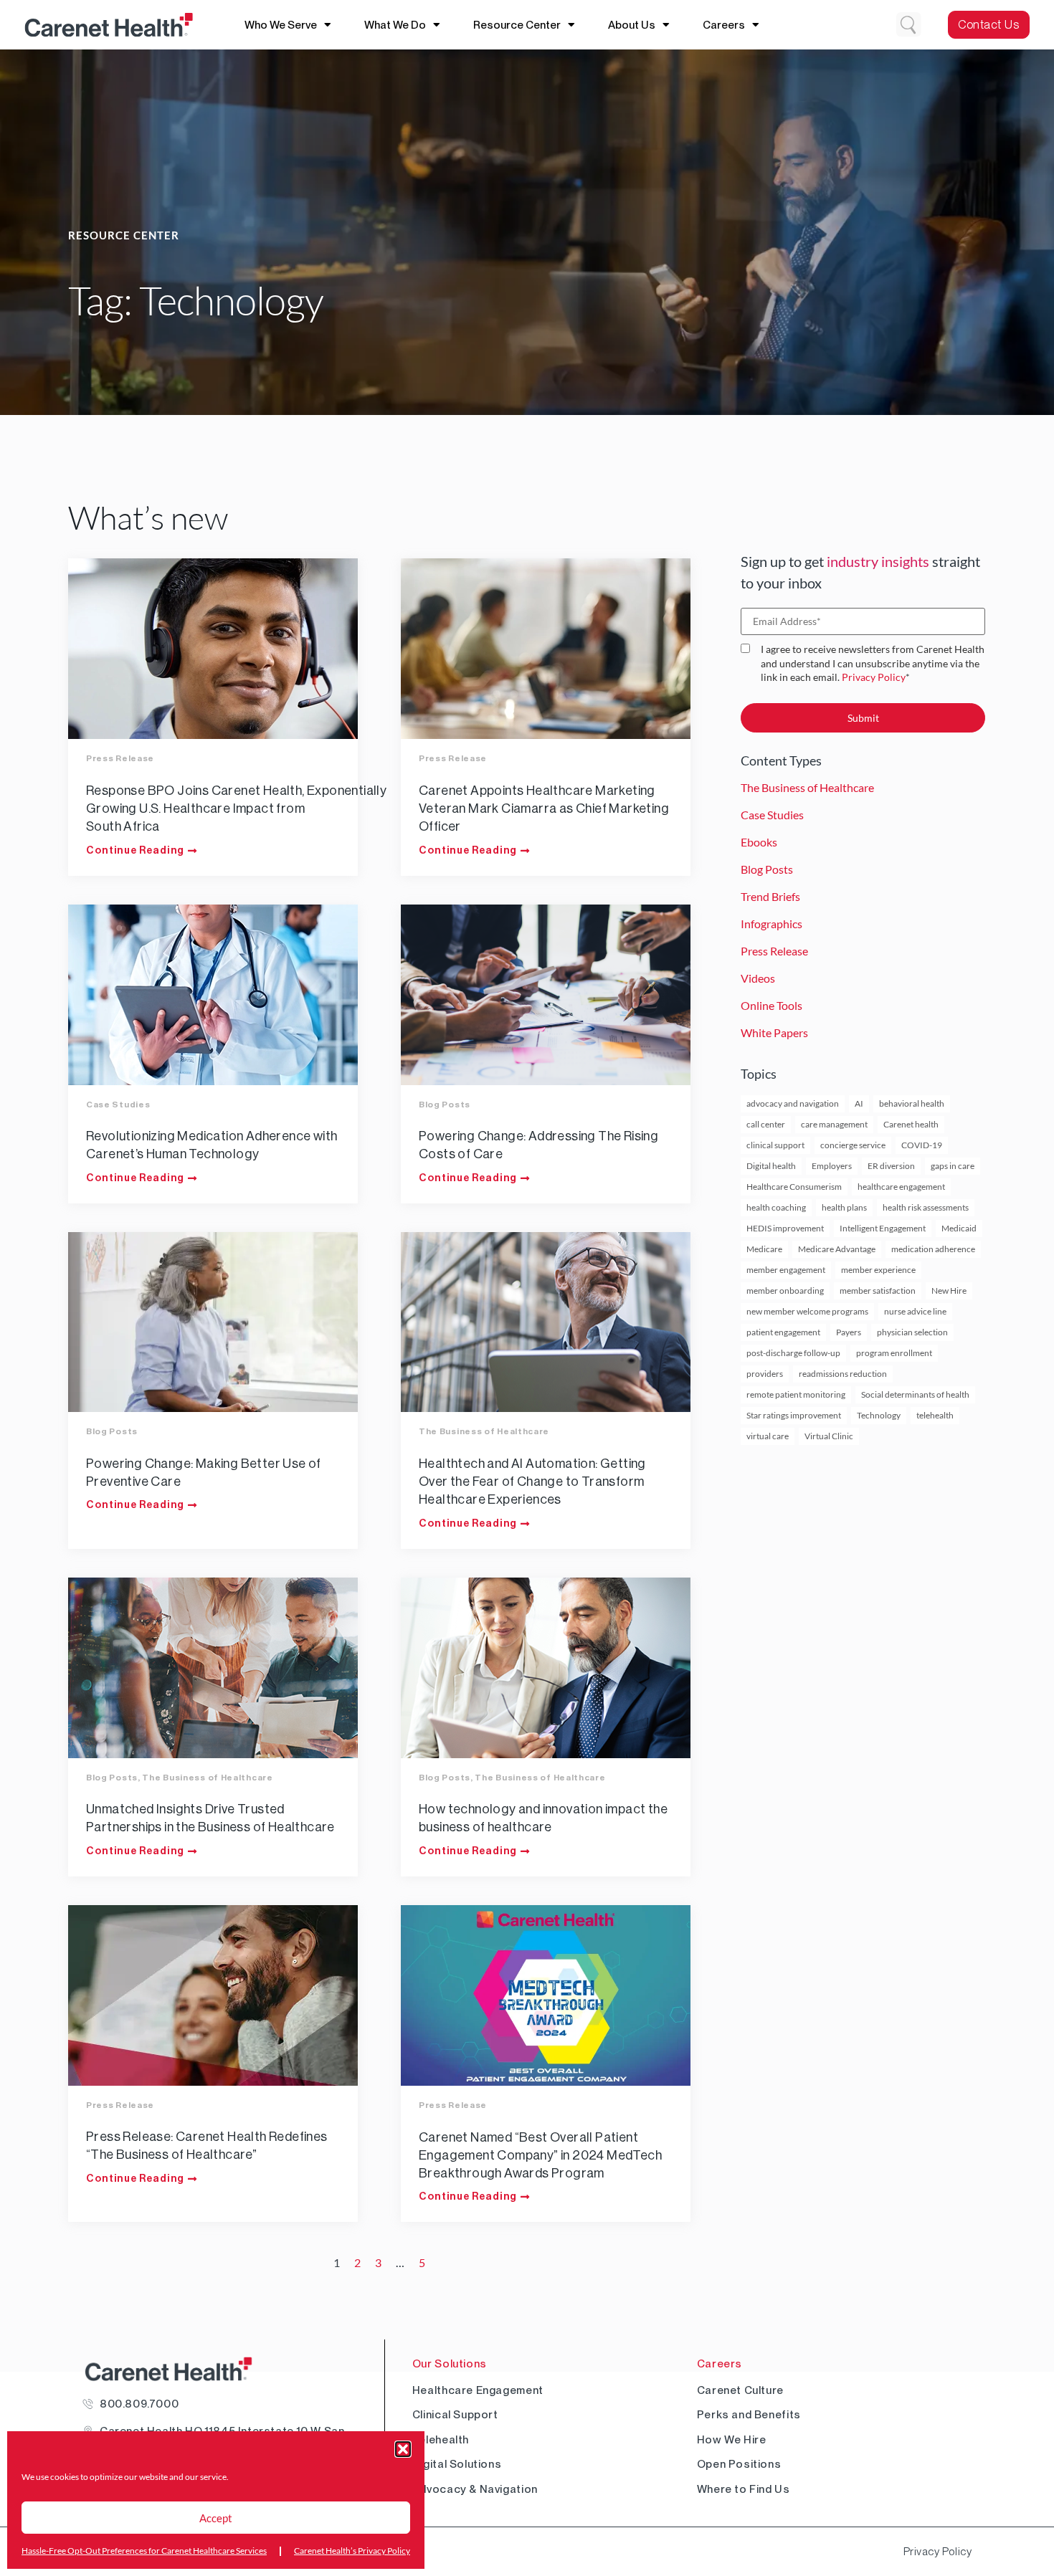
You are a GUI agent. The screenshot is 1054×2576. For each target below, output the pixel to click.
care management (834, 1124)
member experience (878, 1270)
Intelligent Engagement (883, 1228)
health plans (844, 1207)
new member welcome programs (807, 1311)
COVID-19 (922, 1145)
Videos (758, 978)
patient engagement (783, 1332)
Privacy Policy (874, 677)
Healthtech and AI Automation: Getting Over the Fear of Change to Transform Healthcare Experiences (532, 1482)
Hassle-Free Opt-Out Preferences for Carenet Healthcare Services (144, 2551)
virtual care (768, 1436)
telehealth (935, 1415)
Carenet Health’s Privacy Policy (352, 2551)
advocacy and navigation (793, 1103)
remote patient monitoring (796, 1394)
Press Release (120, 758)
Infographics (771, 924)
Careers (724, 25)
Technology (879, 1415)
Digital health (771, 1166)
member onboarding (785, 1291)
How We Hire (732, 2439)
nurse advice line (915, 1311)
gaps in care (953, 1166)
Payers (849, 1332)
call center (766, 1124)
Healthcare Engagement (478, 2390)
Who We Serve (281, 25)
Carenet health (911, 1124)
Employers (832, 1166)
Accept (216, 2518)
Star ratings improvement (794, 1415)
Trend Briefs (770, 896)
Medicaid (959, 1228)
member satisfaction (878, 1291)
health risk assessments (926, 1207)
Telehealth (441, 2439)
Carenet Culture (740, 2390)
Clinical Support (455, 2414)
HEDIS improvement (785, 1228)
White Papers (774, 1032)
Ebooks (759, 842)
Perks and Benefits (749, 2414)
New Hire (949, 1291)
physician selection (912, 1332)
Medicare (764, 1249)
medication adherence (933, 1249)
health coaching (776, 1207)
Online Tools (771, 1005)
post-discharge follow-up (793, 1353)
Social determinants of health (915, 1394)
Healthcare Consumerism (794, 1187)
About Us (632, 25)
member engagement (786, 1270)
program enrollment (894, 1353)
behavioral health (912, 1103)
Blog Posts (445, 1105)
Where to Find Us (744, 2489)
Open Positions (739, 2464)
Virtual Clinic (829, 1436)
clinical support (775, 1145)
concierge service (853, 1145)
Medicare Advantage (837, 1249)
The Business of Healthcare (484, 1431)
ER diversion (891, 1166)
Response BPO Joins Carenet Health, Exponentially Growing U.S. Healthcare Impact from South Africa (236, 808)
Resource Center (517, 25)
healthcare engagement (901, 1187)
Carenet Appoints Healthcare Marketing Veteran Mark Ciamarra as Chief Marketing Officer (544, 808)
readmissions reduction (843, 1374)
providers (765, 1374)
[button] (403, 2449)
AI (859, 1103)
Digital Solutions (457, 2464)
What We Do (395, 25)
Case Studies (118, 1105)
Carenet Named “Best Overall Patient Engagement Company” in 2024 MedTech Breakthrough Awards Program (540, 2155)
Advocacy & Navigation (475, 2489)
